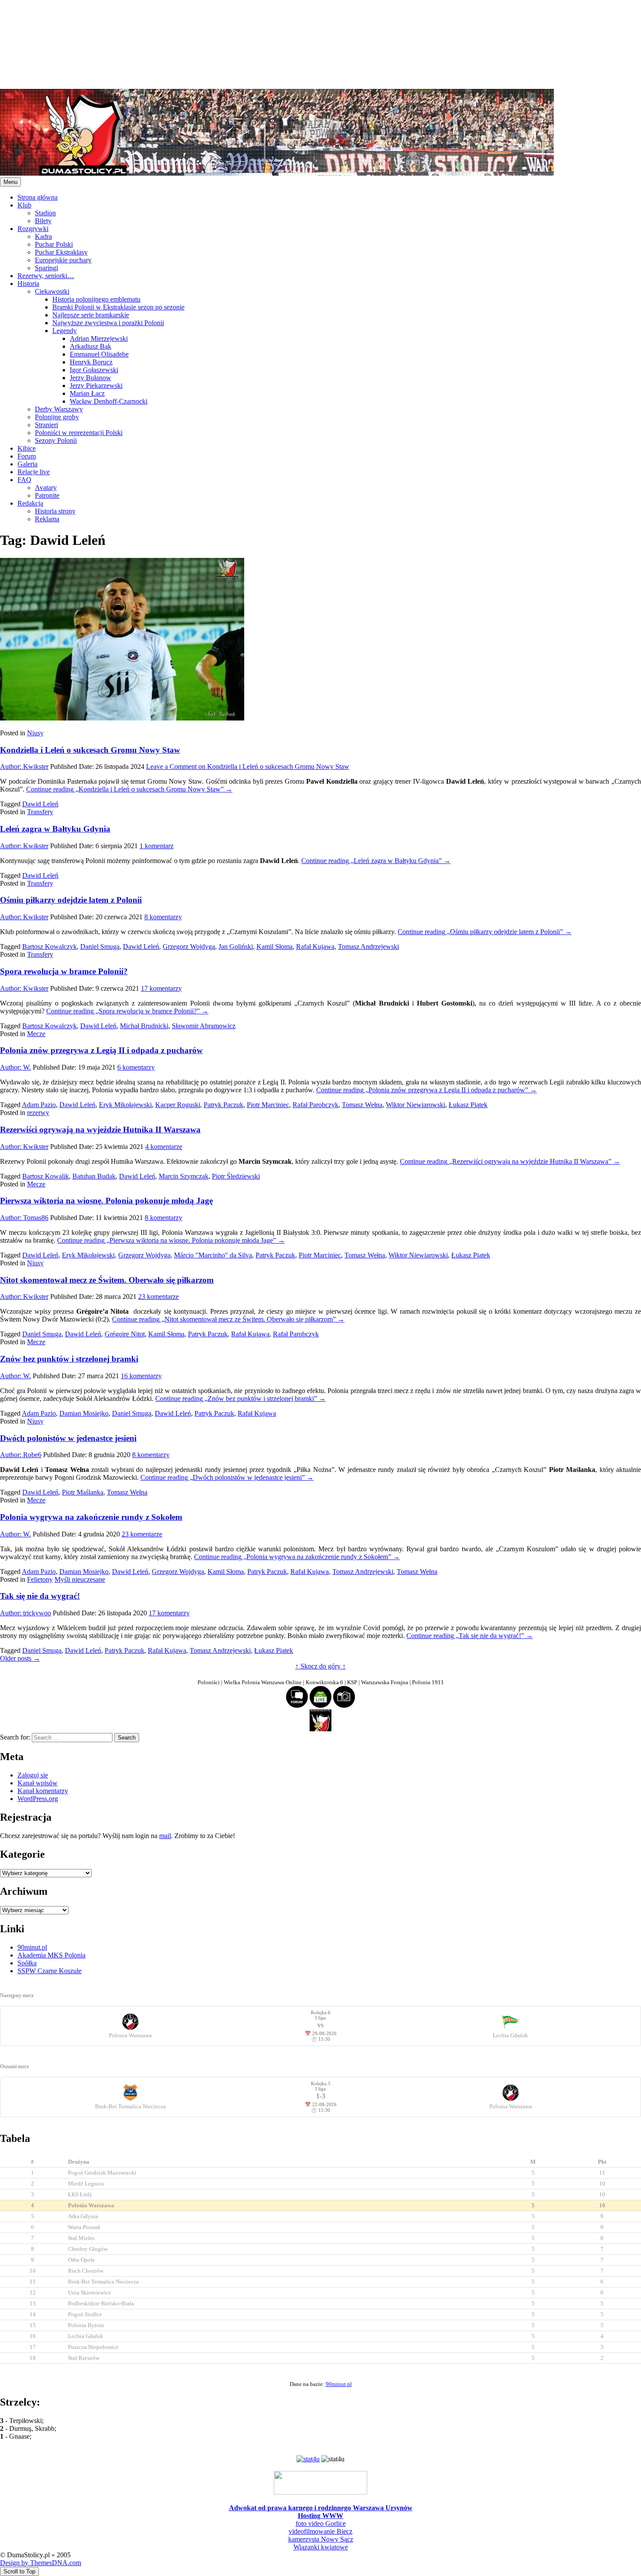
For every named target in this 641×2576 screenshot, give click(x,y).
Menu (10, 182)
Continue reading (129, 789)
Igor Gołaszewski (94, 370)
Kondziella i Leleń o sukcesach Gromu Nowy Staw (90, 750)
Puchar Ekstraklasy (61, 252)
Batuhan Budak (94, 1176)
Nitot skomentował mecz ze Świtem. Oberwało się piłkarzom (107, 1280)
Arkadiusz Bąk (90, 346)
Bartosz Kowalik (46, 1176)
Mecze (36, 1034)
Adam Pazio (39, 1105)
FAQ (24, 480)
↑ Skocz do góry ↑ (320, 1666)
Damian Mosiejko (84, 1413)
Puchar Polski (54, 244)
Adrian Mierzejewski (99, 338)
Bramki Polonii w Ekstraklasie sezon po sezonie (118, 307)
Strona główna (38, 197)
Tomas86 (24, 1218)
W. (15, 1067)
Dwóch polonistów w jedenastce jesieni (68, 1438)
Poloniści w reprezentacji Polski (79, 433)
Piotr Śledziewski (236, 1176)
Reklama (47, 519)
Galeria (27, 464)
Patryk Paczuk (223, 1105)
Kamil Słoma (274, 946)
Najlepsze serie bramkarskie (91, 315)
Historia (28, 284)
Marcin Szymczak (184, 1176)
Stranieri (46, 425)
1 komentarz (157, 846)
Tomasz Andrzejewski (368, 946)
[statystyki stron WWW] (308, 2459)
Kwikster (24, 766)
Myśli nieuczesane (80, 1579)
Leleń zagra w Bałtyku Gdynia (55, 829)
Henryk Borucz (91, 362)
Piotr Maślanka (83, 1492)
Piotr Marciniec (268, 1105)
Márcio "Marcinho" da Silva (213, 1255)
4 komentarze (164, 1147)
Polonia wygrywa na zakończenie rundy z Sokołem (91, 1517)
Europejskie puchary (63, 260)
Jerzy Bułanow (90, 378)
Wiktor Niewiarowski (416, 1105)
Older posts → (20, 1658)
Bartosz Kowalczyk (49, 946)
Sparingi (46, 268)
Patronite (47, 495)
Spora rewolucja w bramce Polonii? (64, 971)
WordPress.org (38, 1799)
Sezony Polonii (56, 440)
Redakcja (30, 503)
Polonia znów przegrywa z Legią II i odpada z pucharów (101, 1050)
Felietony (40, 1579)
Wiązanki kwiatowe (321, 2547)
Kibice (27, 448)
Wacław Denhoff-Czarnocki (109, 401)
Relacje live (34, 472)
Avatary (46, 488)
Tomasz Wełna (362, 1105)
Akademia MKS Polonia (51, 1955)
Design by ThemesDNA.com (41, 2563)
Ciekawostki (52, 291)
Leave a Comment (248, 766)
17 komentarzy (161, 988)
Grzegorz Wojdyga (189, 946)
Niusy (35, 733)
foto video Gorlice (321, 2523)
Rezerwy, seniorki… (46, 276)
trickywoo (26, 1613)
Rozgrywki (33, 229)
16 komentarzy (141, 1376)
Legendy (65, 331)
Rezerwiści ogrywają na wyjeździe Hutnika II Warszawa (100, 1130)
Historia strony (55, 511)
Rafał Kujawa (315, 946)
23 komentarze (159, 1296)
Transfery (40, 812)
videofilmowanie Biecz (320, 2531)
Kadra (43, 236)
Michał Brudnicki (144, 1026)
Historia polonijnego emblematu (96, 299)
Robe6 (21, 1455)
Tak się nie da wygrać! (40, 1596)
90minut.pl (32, 1947)
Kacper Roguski (178, 1105)
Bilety (43, 221)
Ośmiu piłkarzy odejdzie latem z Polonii (71, 900)
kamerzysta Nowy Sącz (321, 2539)
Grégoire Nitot (125, 1334)
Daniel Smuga (100, 946)
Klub (24, 205)
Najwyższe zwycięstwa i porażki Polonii (108, 323)
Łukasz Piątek (468, 1105)
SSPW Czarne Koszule (49, 1971)
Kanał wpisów (38, 1783)
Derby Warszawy (59, 409)
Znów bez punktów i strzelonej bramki (69, 1359)
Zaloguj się (33, 1775)
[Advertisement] (262, 44)
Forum (27, 456)
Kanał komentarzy (43, 1791)
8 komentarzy (163, 917)
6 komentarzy (136, 1067)
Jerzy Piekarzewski (96, 386)
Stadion (45, 213)
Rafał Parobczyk (315, 1105)
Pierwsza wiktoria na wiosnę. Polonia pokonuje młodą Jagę (106, 1201)
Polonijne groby (57, 417)
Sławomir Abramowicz (204, 1026)
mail (165, 1836)
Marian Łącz (87, 393)
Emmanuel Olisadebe (99, 354)
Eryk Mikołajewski (125, 1105)
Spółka (27, 1963)
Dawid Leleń (40, 804)
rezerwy (38, 1113)
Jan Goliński (236, 946)
